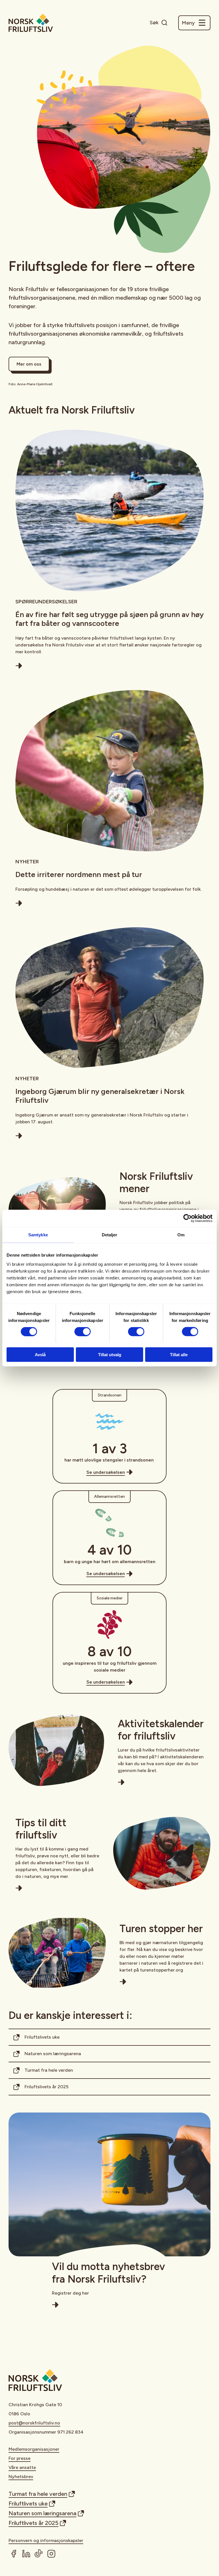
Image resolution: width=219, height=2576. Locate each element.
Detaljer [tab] (110, 1235)
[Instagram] (51, 2554)
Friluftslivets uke (42, 2037)
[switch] (83, 1332)
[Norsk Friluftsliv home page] (31, 23)
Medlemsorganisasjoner (34, 2449)
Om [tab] (181, 1235)
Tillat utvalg (110, 1354)
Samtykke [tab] (38, 1235)
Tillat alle (179, 1354)
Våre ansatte (22, 2467)
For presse (20, 2458)
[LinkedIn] (26, 2554)
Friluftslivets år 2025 (46, 2087)
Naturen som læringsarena (53, 2054)
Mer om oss (29, 364)
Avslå (40, 1354)
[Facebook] (14, 2554)
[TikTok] (39, 2554)
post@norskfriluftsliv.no (34, 2423)
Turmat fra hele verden (49, 2070)
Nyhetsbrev (21, 2477)
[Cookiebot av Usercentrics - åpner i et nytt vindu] (187, 1218)
